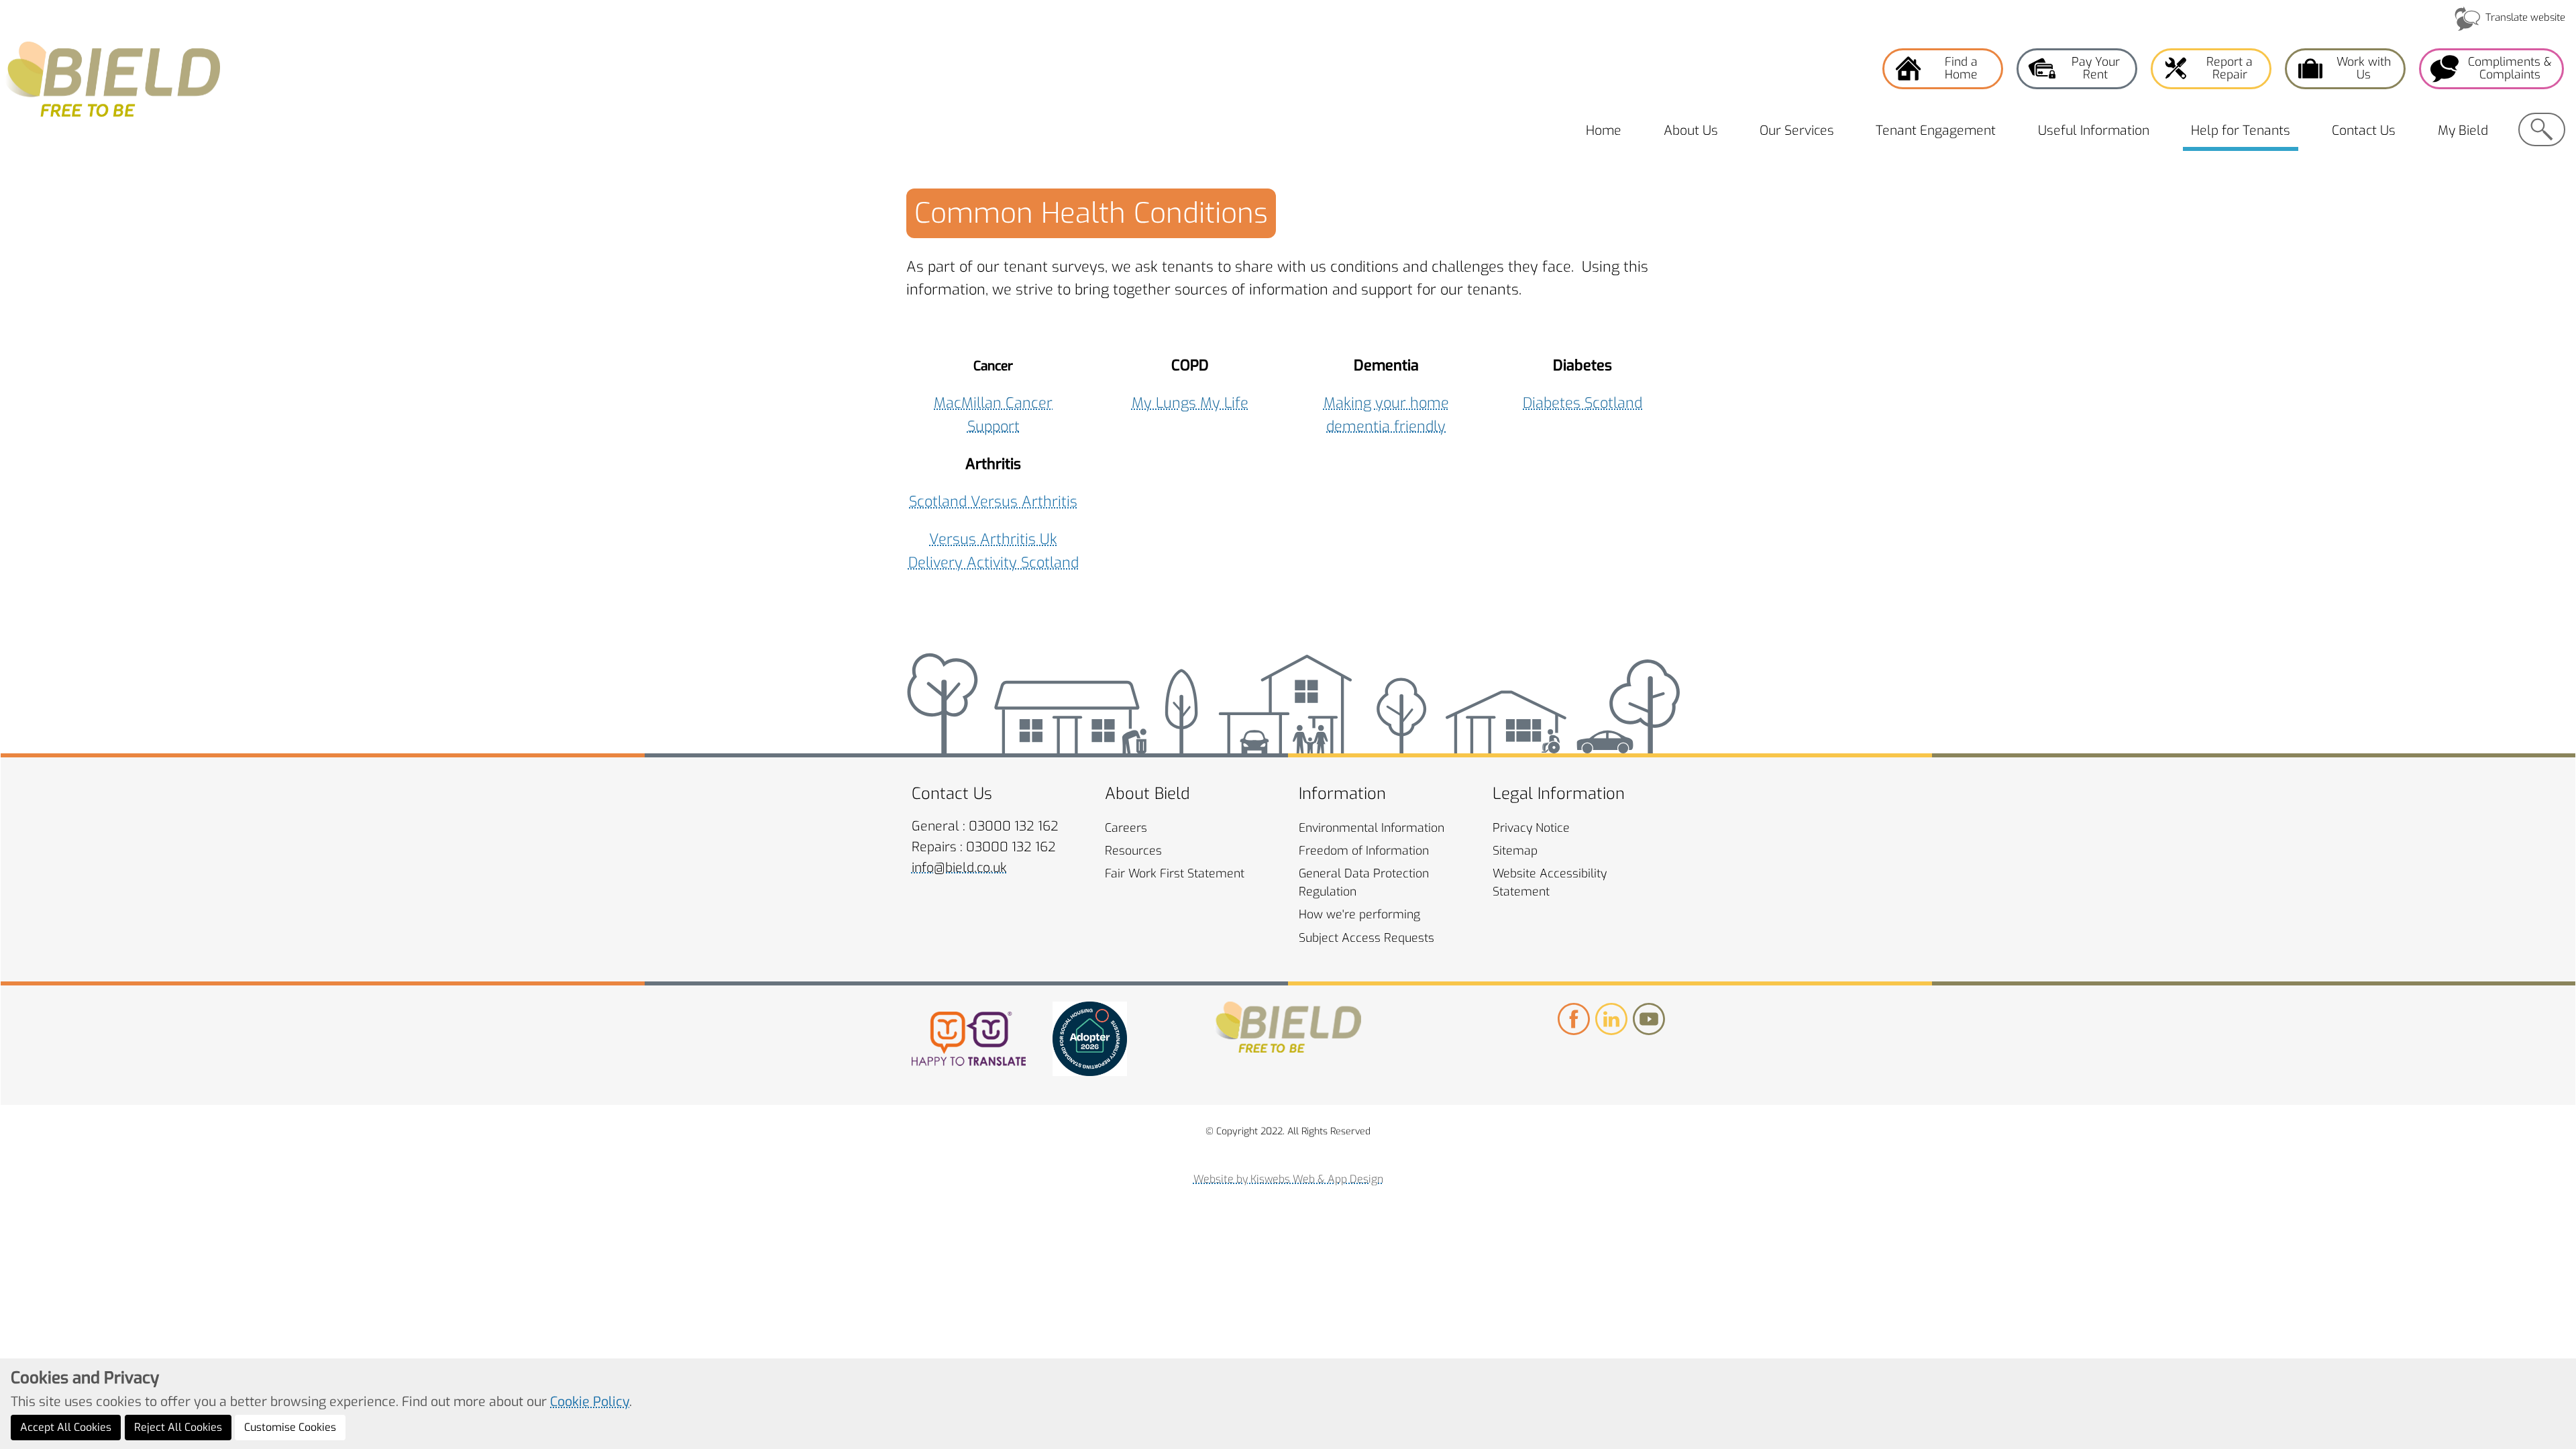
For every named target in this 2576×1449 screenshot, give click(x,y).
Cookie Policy (590, 1401)
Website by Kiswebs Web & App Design (1288, 1179)
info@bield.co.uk (959, 868)
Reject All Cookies (178, 1427)
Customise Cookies (290, 1427)
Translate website (2525, 17)
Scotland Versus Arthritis (993, 501)
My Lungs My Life (1190, 403)
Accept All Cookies (66, 1427)
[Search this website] (2542, 129)
